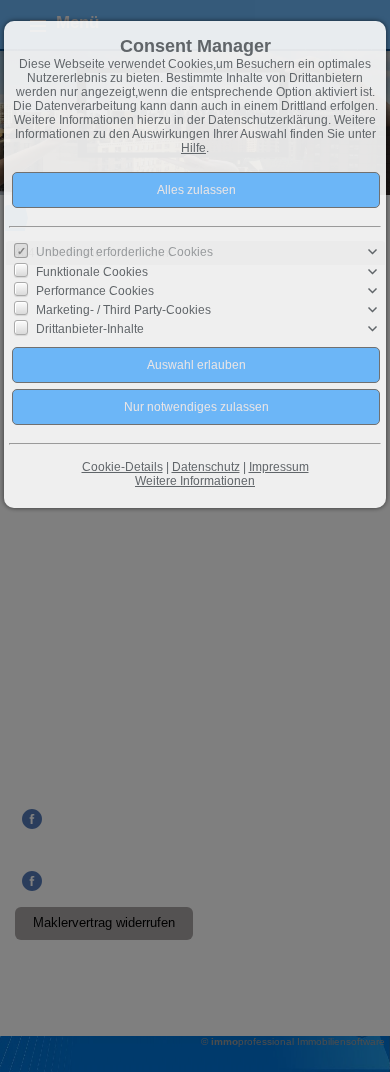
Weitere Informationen (195, 481)
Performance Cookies (95, 291)
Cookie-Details (122, 467)
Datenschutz (206, 467)
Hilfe (193, 148)
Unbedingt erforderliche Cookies (124, 252)
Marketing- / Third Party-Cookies (123, 310)
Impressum (279, 467)
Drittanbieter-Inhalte (90, 329)
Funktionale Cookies (92, 271)
